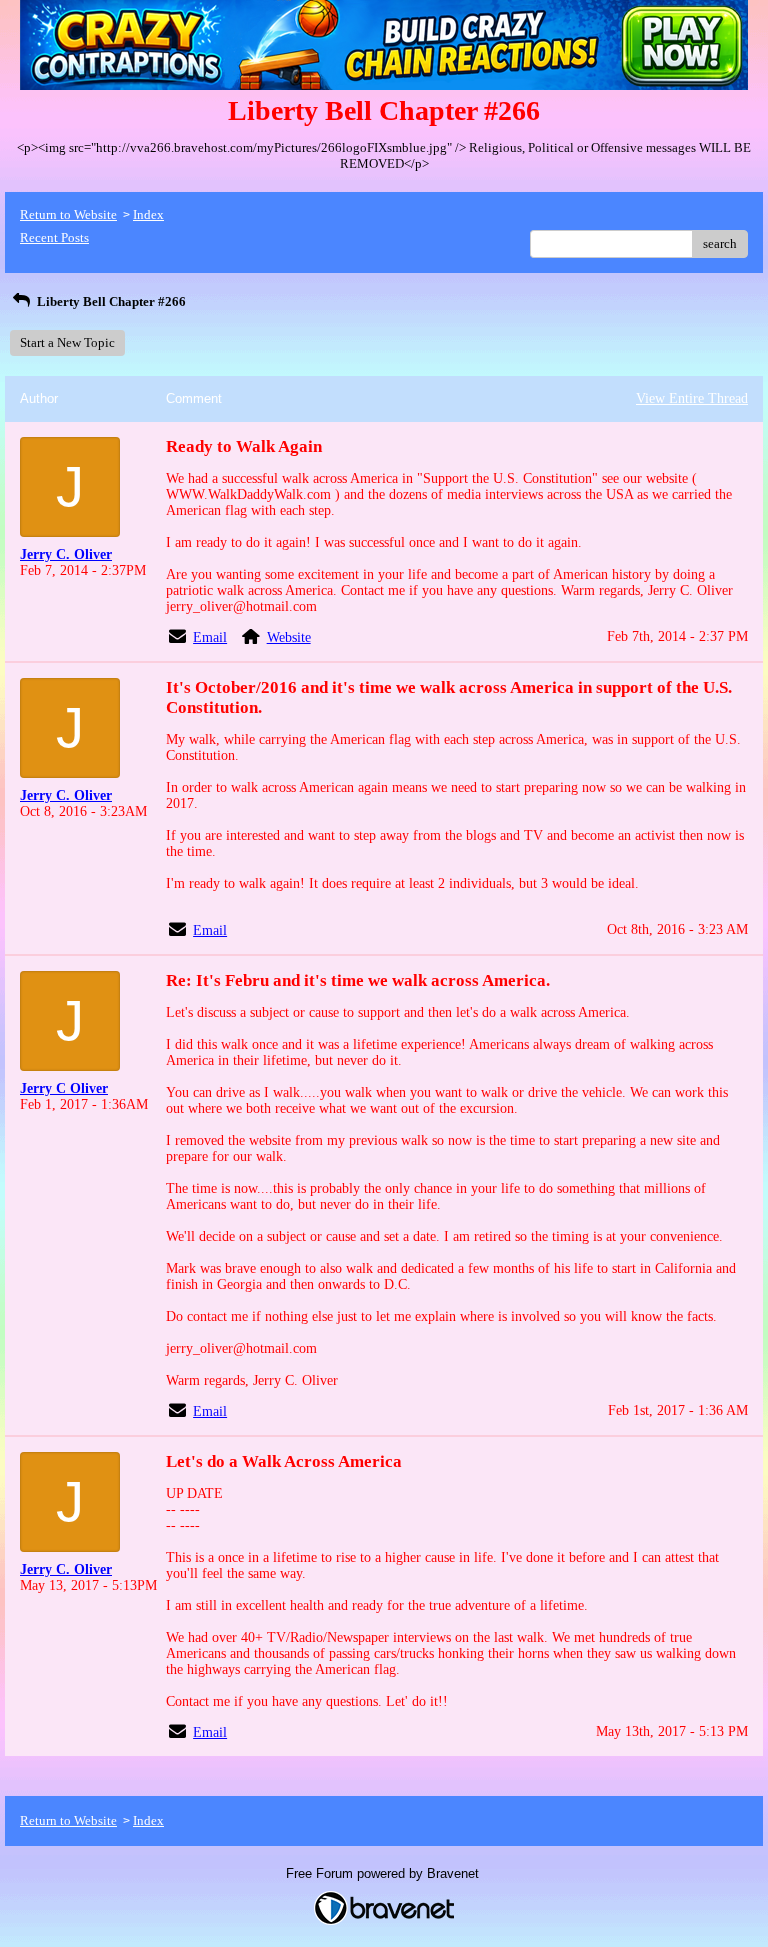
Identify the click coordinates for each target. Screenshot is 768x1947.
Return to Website (68, 214)
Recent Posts (54, 237)
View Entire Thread (692, 398)
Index (148, 214)
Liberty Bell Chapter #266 (110, 301)
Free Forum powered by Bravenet (384, 1873)
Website (289, 637)
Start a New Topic (67, 342)
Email (210, 637)
